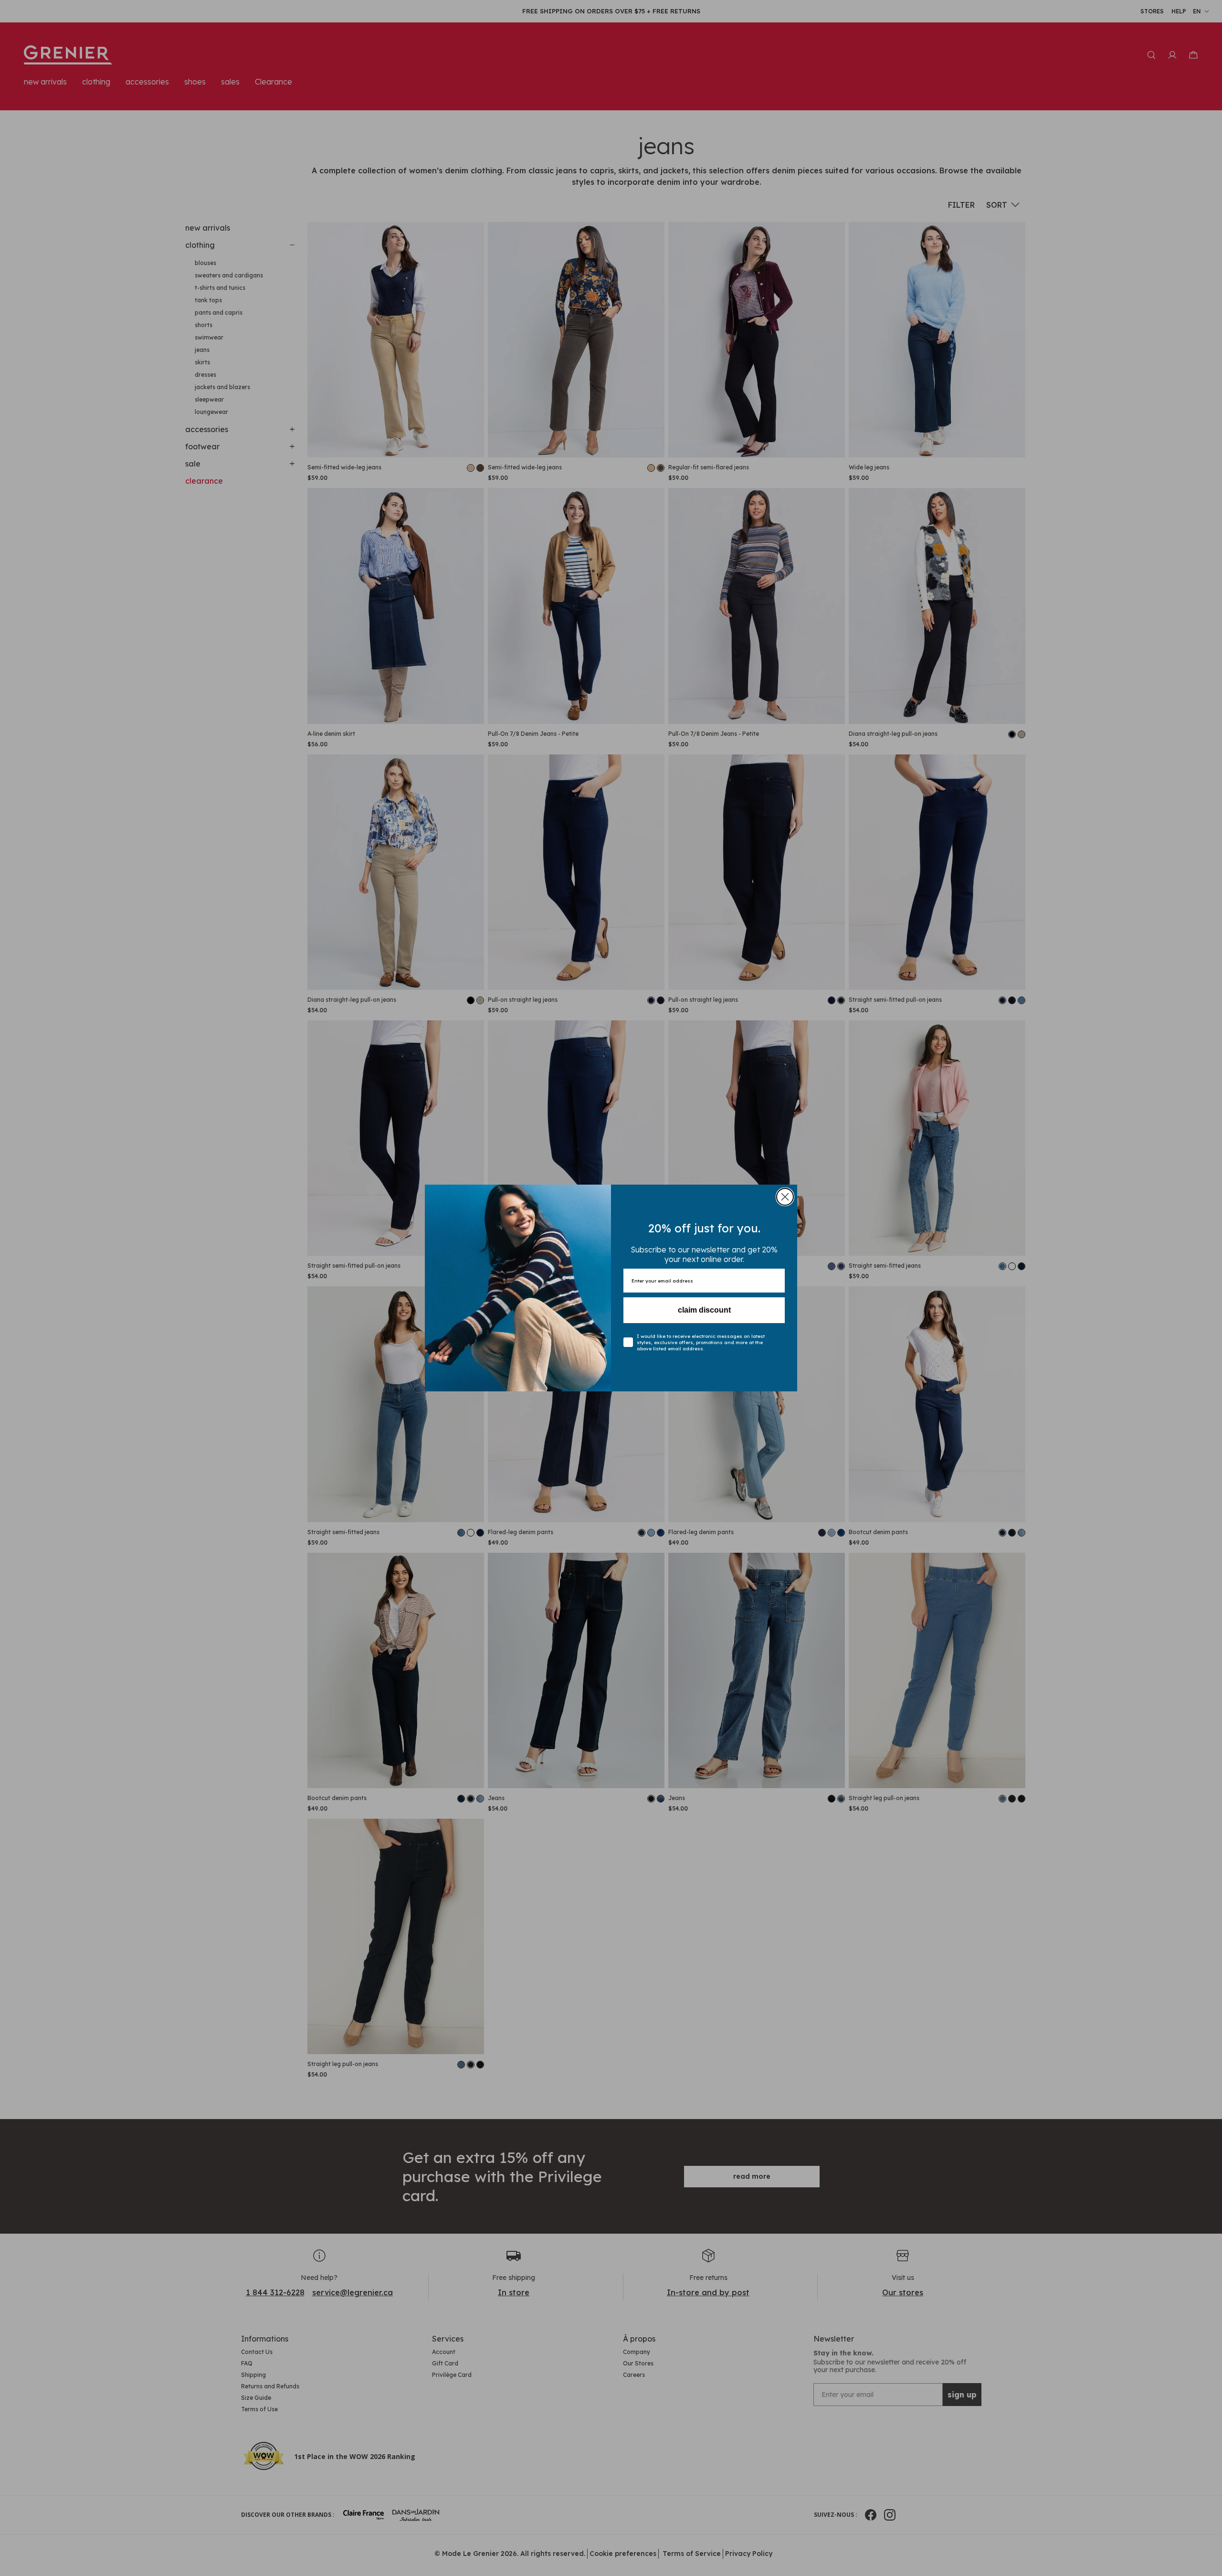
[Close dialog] (785, 1197)
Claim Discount (704, 1310)
